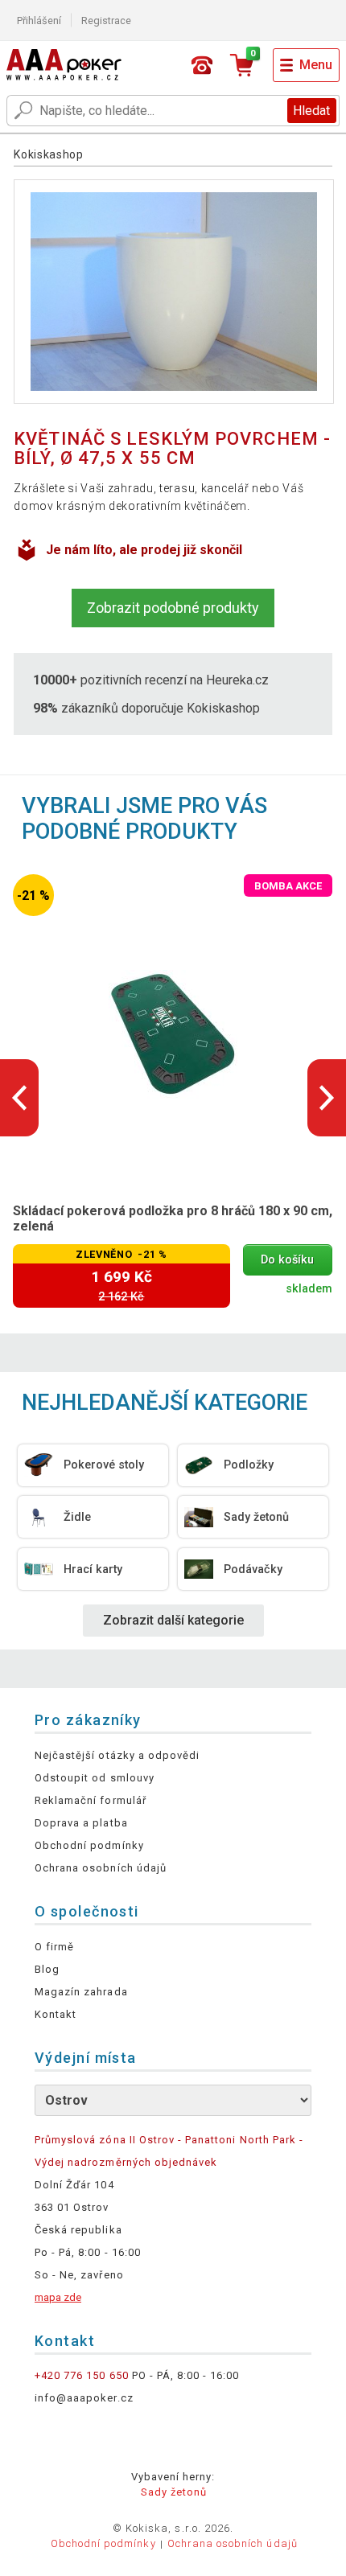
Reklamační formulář (91, 1800)
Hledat (311, 111)
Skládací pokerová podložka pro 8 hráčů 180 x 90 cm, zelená (173, 1218)
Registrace (106, 21)
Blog (47, 1969)
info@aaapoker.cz (84, 2398)
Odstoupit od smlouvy (95, 1778)
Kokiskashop (49, 154)
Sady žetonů (174, 2492)
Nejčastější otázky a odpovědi (117, 1755)
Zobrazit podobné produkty (173, 608)
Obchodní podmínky (89, 1845)
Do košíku (287, 1260)
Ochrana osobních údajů (101, 1868)
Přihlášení (39, 21)
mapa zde (58, 2297)
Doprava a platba (81, 1823)
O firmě (54, 1947)
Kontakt (56, 2014)
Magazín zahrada (81, 1992)
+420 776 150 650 (82, 2375)
